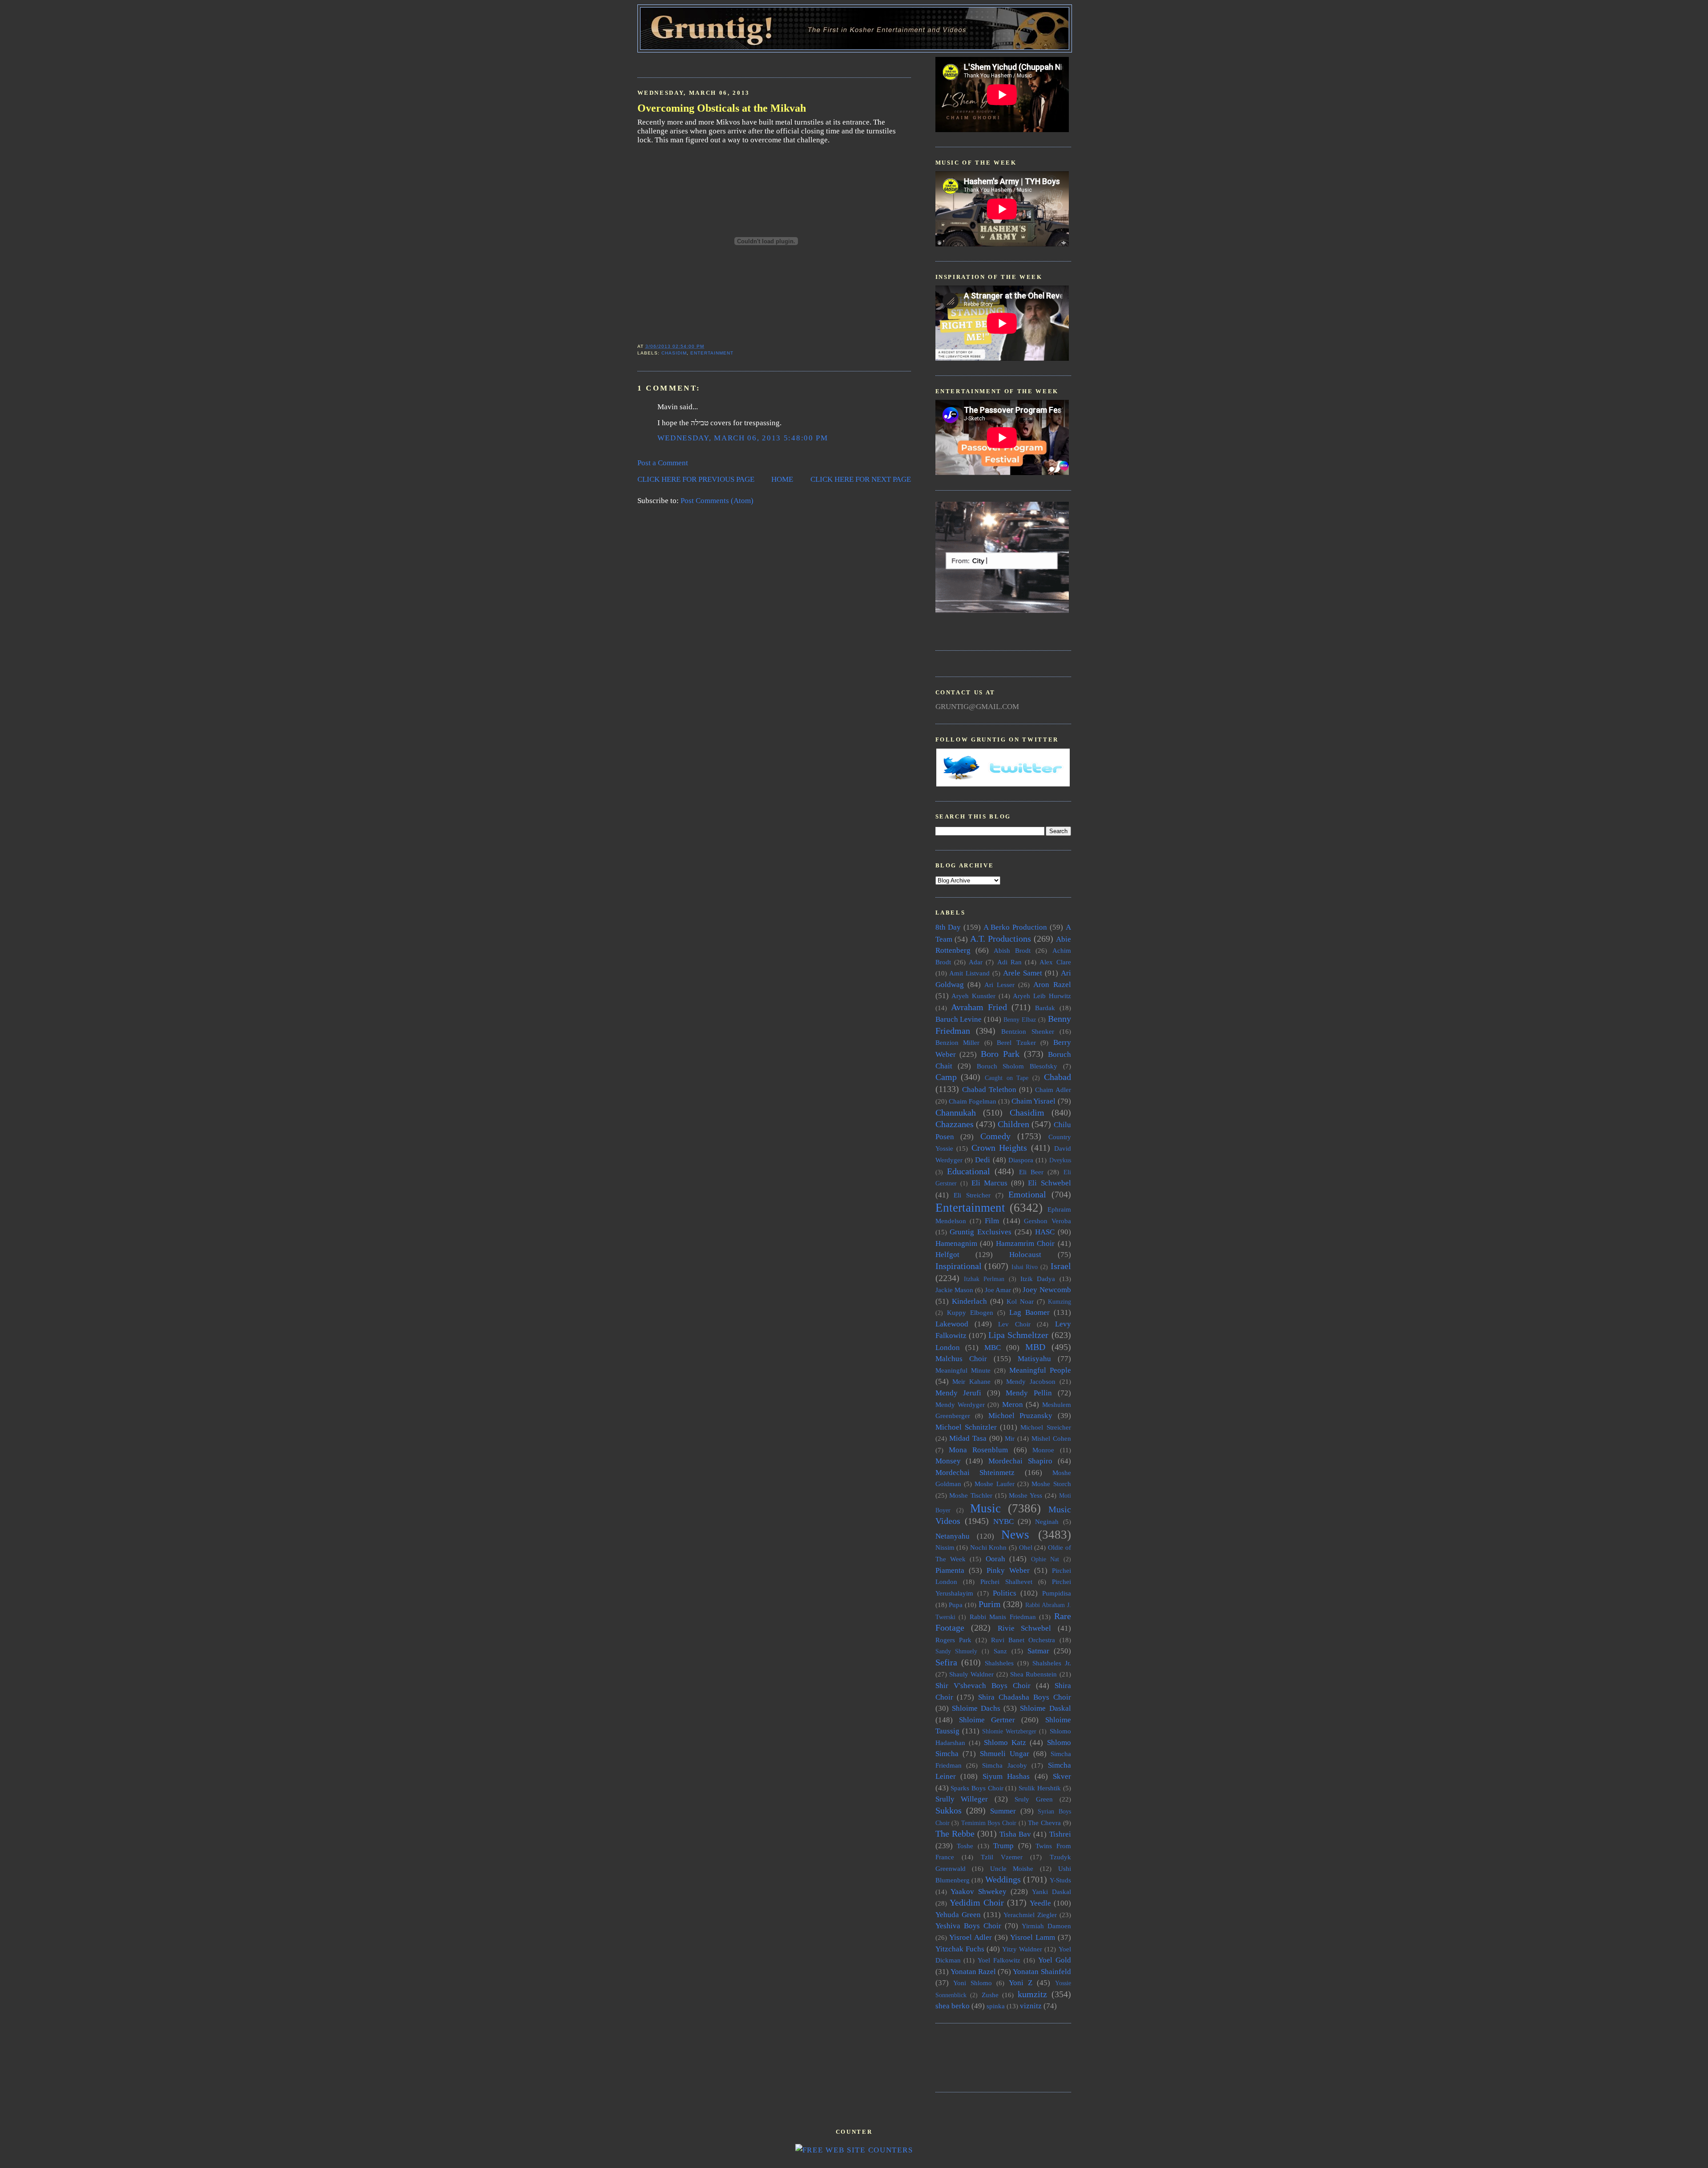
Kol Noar (1020, 1301)
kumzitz (1032, 1994)
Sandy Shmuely (957, 1651)
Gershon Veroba (1047, 1221)
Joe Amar (998, 1290)
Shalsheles (999, 1663)
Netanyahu (953, 1536)
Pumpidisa (1057, 1593)
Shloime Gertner (987, 1720)
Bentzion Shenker (1028, 1031)
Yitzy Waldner (1022, 1949)
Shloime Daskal (1045, 1708)
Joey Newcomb (1047, 1290)
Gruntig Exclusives (981, 1232)
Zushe (990, 1995)
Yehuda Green (958, 1915)
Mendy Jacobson (1031, 1381)
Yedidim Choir (977, 1902)
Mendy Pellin (1029, 1393)
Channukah (956, 1112)
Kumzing (1059, 1302)
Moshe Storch (1051, 1484)
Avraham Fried (979, 1007)
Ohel (1026, 1547)
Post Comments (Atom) (717, 501)
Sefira (946, 1662)
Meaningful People (1040, 1370)
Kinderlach (969, 1301)
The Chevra (1044, 1823)
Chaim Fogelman (973, 1101)
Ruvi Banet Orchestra (1023, 1640)
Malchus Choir (961, 1359)
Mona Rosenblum (978, 1450)
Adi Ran (1009, 962)
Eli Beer (1031, 1172)
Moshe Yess (1025, 1495)
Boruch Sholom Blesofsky (1017, 1066)
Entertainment (712, 353)
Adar (976, 962)
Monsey (948, 1461)
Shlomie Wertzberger (1009, 1731)
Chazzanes (955, 1124)
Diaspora (1021, 1160)
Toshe (965, 1846)
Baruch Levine (959, 1019)
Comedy (995, 1136)
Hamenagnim (956, 1243)
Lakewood (952, 1324)
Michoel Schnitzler (966, 1427)
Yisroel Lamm (1033, 1937)
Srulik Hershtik (1040, 1788)
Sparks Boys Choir (977, 1788)
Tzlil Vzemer (1002, 1857)
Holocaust (1025, 1255)
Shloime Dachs (976, 1708)
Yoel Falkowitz (999, 1960)
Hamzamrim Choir (1025, 1243)
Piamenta (950, 1570)
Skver (1062, 1776)
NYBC (1003, 1521)
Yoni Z (1021, 1983)
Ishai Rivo (1025, 1267)
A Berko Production (1015, 927)
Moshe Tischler (971, 1495)
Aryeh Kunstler (973, 996)
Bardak (1045, 1008)
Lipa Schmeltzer (1018, 1335)
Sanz (1000, 1651)
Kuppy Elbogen (970, 1312)
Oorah (995, 1559)
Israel (1061, 1266)
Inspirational (959, 1266)
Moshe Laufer (994, 1484)
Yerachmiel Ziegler (1030, 1915)
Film (992, 1221)
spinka (996, 2006)
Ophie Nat (1045, 1559)
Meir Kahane (971, 1381)
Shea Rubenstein (1033, 1674)
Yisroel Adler (971, 1937)
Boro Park (1000, 1054)
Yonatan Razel (973, 1972)
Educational (969, 1171)
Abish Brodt (1012, 950)
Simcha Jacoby (1004, 1765)
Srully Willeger (962, 1799)
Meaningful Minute (963, 1370)
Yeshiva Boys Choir (968, 1926)
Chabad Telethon (989, 1090)
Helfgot (947, 1255)
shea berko (953, 2006)
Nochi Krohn (989, 1547)
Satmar (1038, 1651)
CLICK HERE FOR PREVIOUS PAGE (696, 479)
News (1015, 1535)
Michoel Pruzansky (1021, 1416)
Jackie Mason (954, 1290)
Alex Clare (1055, 962)
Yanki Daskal (1051, 1892)
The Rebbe (955, 1834)
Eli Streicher (972, 1195)
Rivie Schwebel (1025, 1628)
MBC (993, 1348)
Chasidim (674, 353)
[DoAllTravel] (1002, 611)
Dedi (983, 1160)
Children (1013, 1124)
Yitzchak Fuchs (960, 1949)
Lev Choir (1014, 1324)
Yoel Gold (1055, 1960)
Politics (1005, 1593)
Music (985, 1508)
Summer (1003, 1811)
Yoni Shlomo (973, 1983)
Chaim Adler (1053, 1090)
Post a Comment (663, 463)
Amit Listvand (969, 973)
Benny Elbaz (1020, 1020)
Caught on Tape (1007, 1078)
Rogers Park (953, 1640)
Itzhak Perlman (984, 1279)
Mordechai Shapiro (1020, 1461)
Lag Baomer (1029, 1312)
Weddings (1003, 1879)
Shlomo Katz (1005, 1743)
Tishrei (1060, 1834)
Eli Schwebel (1049, 1183)
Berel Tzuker (1016, 1042)
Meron (1013, 1404)
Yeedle (1040, 1903)
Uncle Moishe (1012, 1868)
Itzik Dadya (1038, 1279)
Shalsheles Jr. (1052, 1663)
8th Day (948, 927)
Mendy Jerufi (959, 1393)
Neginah (1047, 1521)
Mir (1010, 1438)
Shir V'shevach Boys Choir (983, 1686)
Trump (1003, 1846)
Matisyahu (1034, 1359)
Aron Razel (1052, 985)
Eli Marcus (989, 1183)
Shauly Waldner (971, 1674)
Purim (990, 1604)
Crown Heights (999, 1148)
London (948, 1348)
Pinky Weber (1008, 1570)
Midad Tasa (968, 1438)
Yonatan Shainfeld (1042, 1972)
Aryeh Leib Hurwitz (1042, 996)
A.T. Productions (1001, 939)
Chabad (1057, 1077)
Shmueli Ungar (1005, 1754)
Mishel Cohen (1051, 1438)
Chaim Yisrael (1033, 1101)
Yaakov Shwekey (979, 1892)
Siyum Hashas (1006, 1776)
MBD (1035, 1347)
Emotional (1027, 1194)
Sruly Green (1034, 1799)
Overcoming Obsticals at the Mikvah (722, 108)
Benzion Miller (958, 1042)
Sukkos (949, 1810)
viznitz (1031, 2006)
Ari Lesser (999, 985)
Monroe (1043, 1450)
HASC (1045, 1232)
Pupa (956, 1605)
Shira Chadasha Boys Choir (1024, 1697)
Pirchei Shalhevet (1006, 1582)
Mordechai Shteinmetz (975, 1473)
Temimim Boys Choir (989, 1823)
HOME (782, 479)
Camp (946, 1077)
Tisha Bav (1015, 1834)
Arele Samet (1023, 973)
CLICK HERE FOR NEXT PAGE (861, 479)
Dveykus (1060, 1160)
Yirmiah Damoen (1046, 1926)
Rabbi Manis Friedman (1003, 1617)
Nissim (945, 1547)
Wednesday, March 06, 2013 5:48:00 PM (743, 438)
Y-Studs (1060, 1880)
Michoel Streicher (1045, 1427)
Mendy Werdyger (960, 1404)
